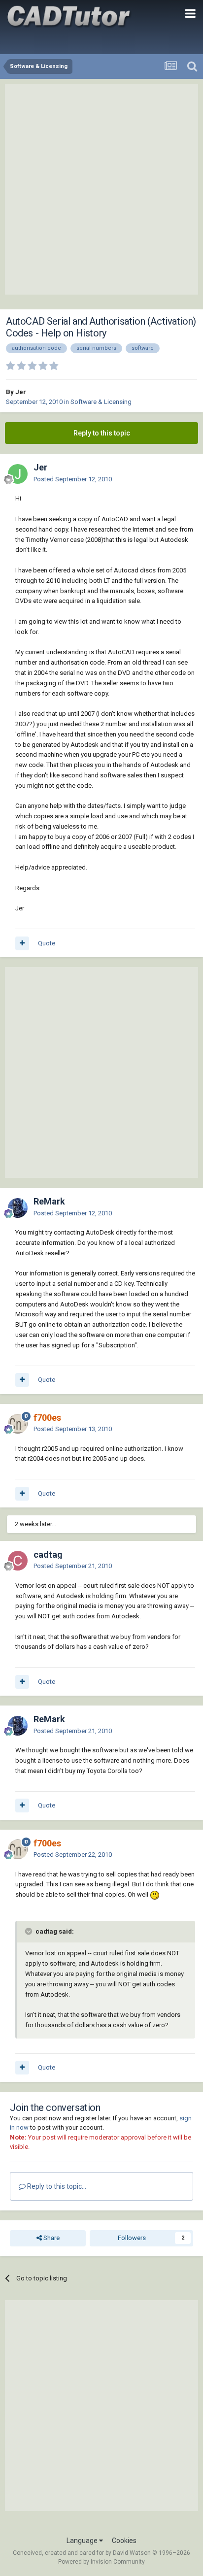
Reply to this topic (102, 433)
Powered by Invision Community (101, 2562)
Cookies (124, 2541)
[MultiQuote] (22, 943)
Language (83, 2541)
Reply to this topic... (56, 2186)
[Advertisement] (101, 189)
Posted (73, 479)
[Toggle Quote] (30, 1931)
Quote (47, 943)
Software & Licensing (101, 402)
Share (51, 2238)
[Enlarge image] (155, 1894)
